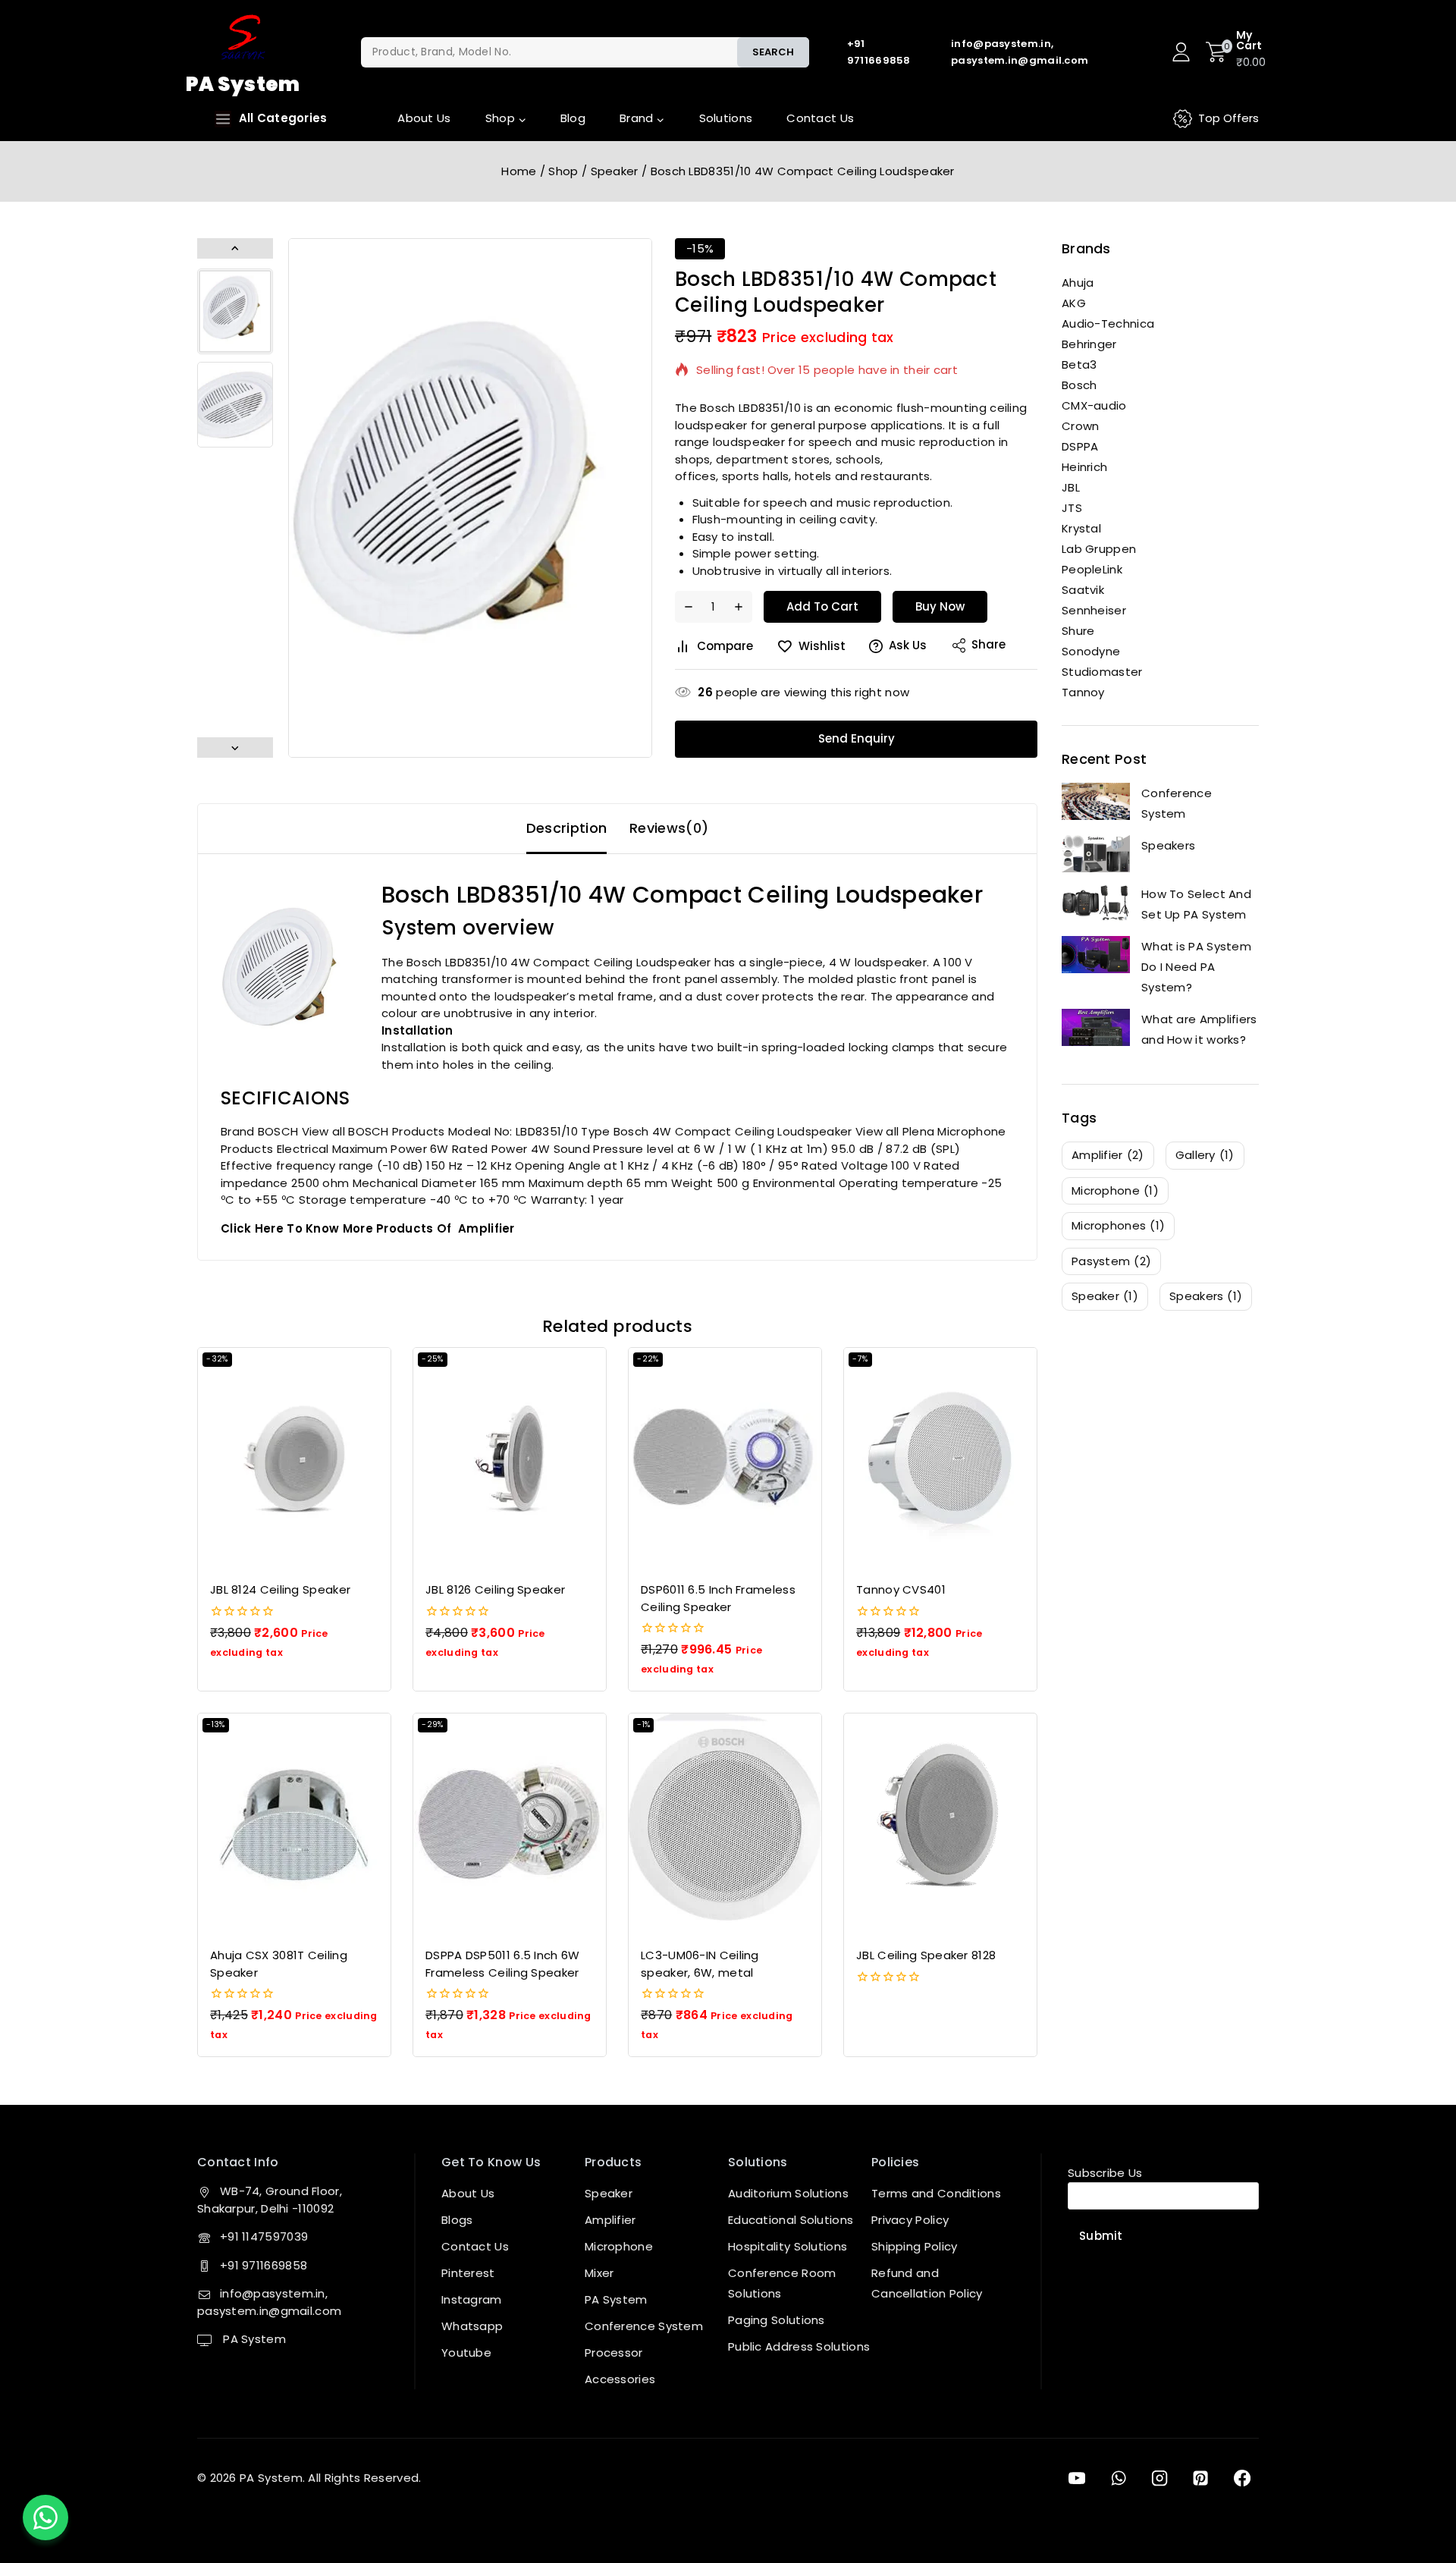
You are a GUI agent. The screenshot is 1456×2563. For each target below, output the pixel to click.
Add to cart (822, 606)
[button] (235, 311)
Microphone (619, 2246)
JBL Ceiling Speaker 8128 (926, 1955)
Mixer (599, 2273)
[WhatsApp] (1118, 2478)
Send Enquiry (857, 738)
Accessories (620, 2379)
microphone (1115, 1190)
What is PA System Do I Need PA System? (1196, 967)
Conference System (1177, 803)
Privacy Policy (910, 2220)
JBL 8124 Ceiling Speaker (280, 1589)
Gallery (1205, 1155)
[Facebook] (1242, 2478)
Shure (1078, 631)
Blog (573, 118)
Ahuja (1078, 283)
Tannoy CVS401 (901, 1589)
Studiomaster (1102, 672)
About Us (424, 118)
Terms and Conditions (936, 2193)
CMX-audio (1094, 405)
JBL (1071, 487)
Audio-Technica (1108, 324)
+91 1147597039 (264, 2236)
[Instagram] (1159, 2478)
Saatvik (1083, 590)
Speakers (1168, 845)
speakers (1206, 1296)
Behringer (1089, 344)
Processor (614, 2353)
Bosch (1079, 385)
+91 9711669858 (264, 2265)
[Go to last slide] (235, 248)
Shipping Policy (915, 2246)
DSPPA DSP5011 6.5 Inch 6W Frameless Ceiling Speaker (503, 1964)
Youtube (466, 2353)
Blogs (457, 2220)
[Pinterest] (1200, 2478)
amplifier (1108, 1155)
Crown (1081, 426)
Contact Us (820, 118)
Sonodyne (1091, 651)
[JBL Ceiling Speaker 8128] (940, 1824)
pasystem (1111, 1261)
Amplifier (610, 2220)
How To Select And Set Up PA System (1196, 904)
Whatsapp (472, 2326)
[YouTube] (1077, 2478)
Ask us (908, 645)
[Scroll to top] (1420, 2482)
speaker (1105, 1296)
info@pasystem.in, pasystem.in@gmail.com (269, 2302)
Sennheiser (1094, 610)
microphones (1118, 1225)
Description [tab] (566, 828)
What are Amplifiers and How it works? (1199, 1029)
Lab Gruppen (1099, 549)
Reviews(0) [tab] (669, 828)
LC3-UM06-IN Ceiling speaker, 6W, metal (700, 1964)
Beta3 (1079, 364)
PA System (253, 2339)
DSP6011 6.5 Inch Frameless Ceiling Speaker (718, 1598)
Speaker (609, 2193)
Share (988, 644)
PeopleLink (1092, 569)
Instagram (472, 2299)
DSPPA (1080, 446)
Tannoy (1083, 692)
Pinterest (468, 2273)
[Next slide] (235, 748)
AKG (1074, 303)
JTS (1072, 508)
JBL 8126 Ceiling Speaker (495, 1589)
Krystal (1081, 528)
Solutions (726, 118)
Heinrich (1084, 467)
